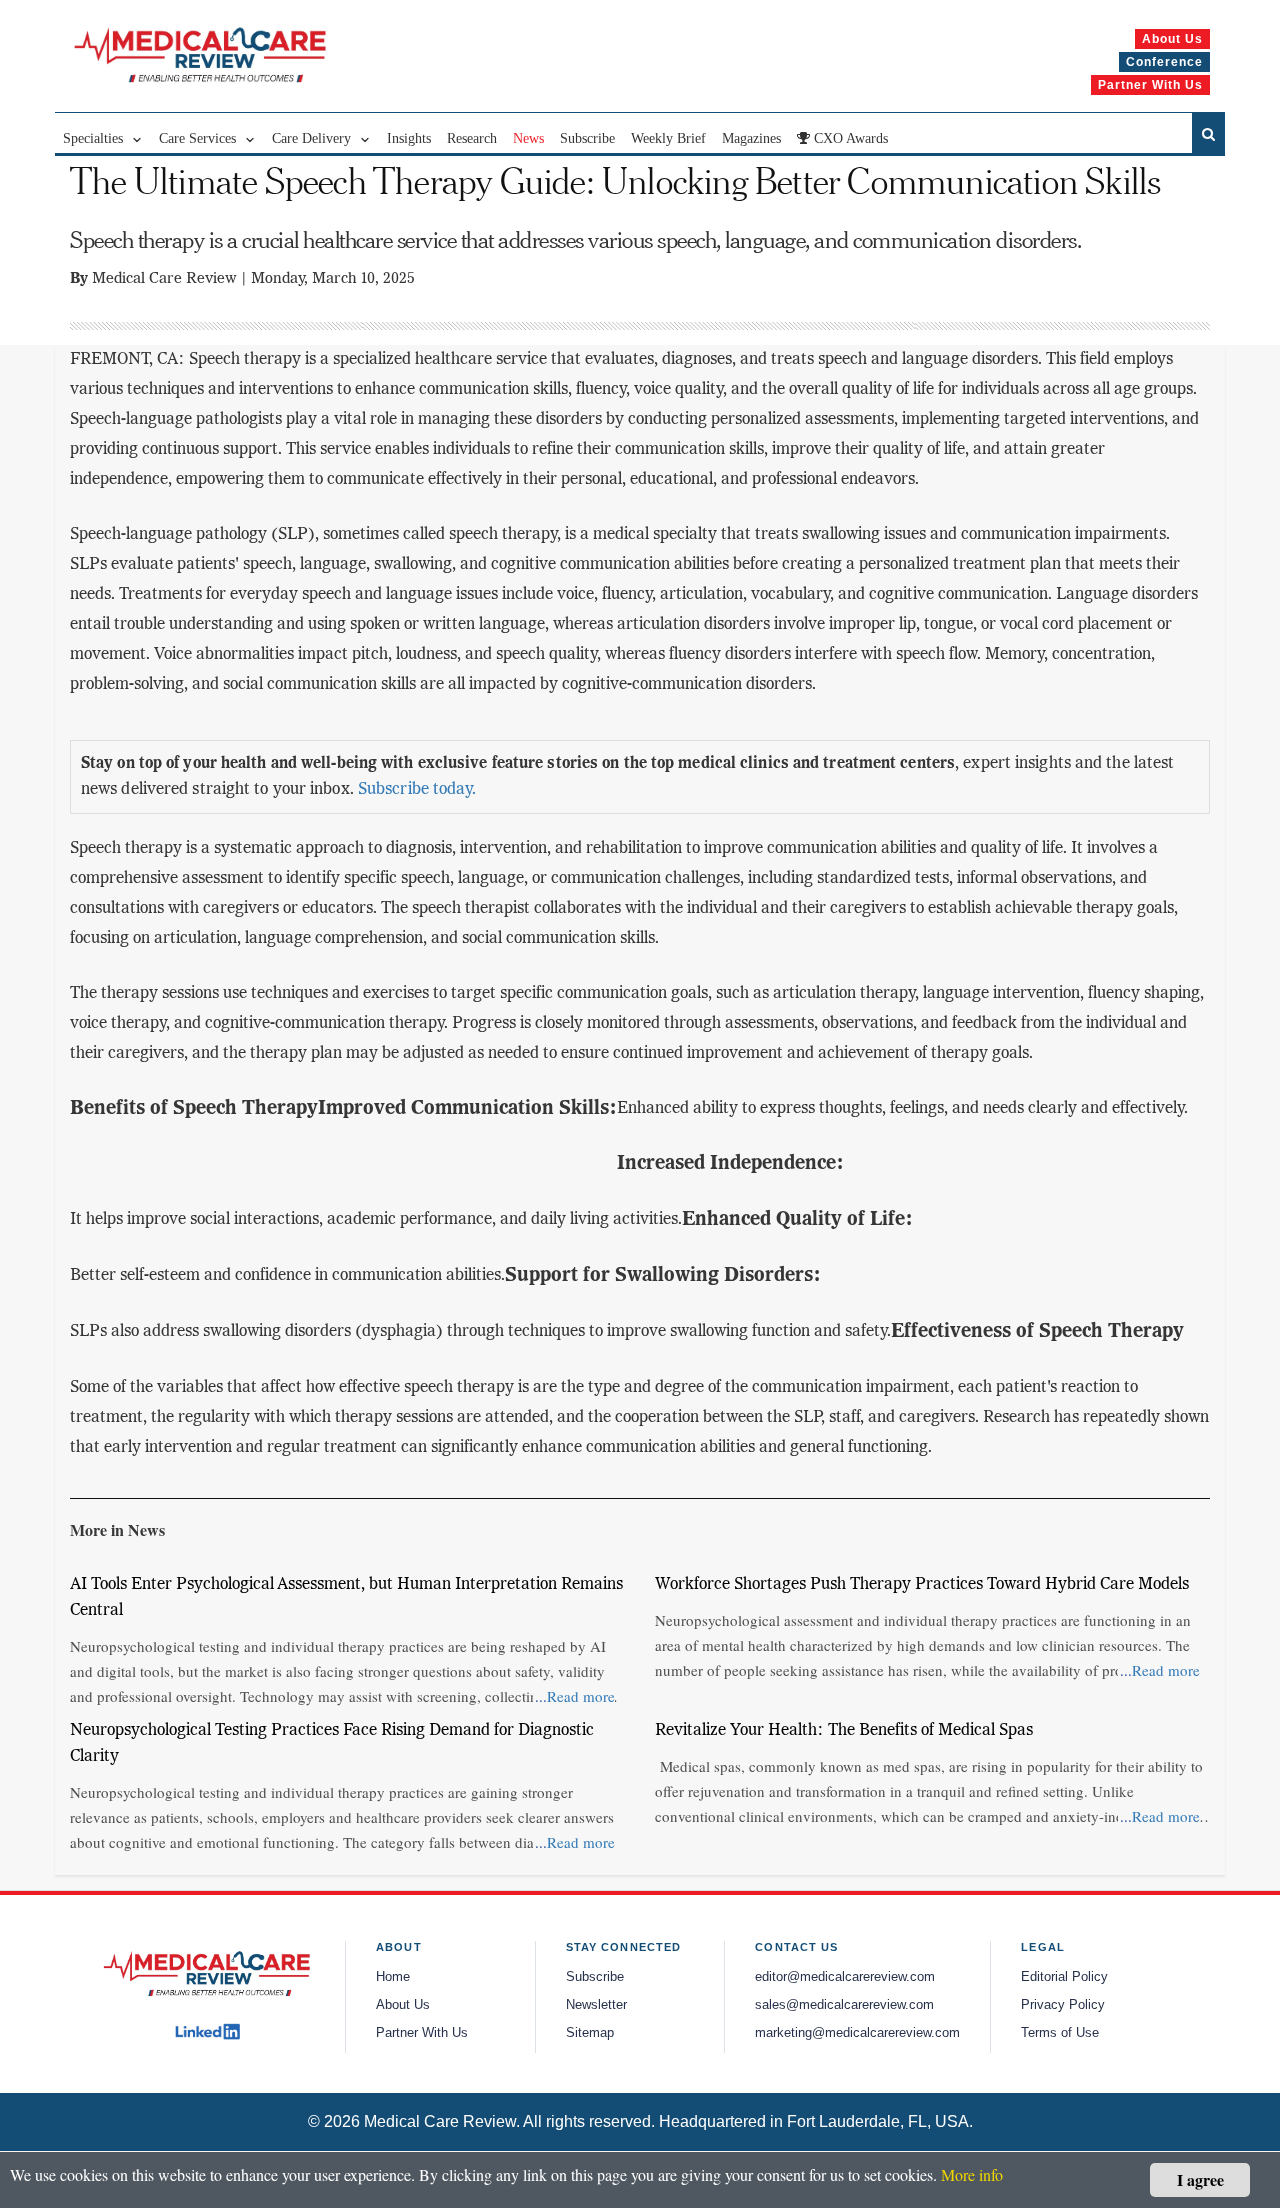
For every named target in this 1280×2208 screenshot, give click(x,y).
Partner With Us (422, 2033)
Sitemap (590, 2033)
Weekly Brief (668, 138)
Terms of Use (1060, 2033)
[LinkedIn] (207, 2032)
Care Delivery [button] (313, 138)
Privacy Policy (1063, 2005)
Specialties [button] (95, 138)
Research (472, 138)
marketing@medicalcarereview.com (857, 2033)
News (528, 138)
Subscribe (587, 138)
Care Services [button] (199, 138)
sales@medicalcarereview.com (844, 2005)
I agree (1200, 2179)
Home (393, 1977)
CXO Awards (849, 138)
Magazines (751, 138)
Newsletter (596, 2005)
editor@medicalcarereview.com (845, 1977)
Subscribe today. (417, 790)
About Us (403, 2005)
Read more (581, 1696)
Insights (409, 138)
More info (972, 2174)
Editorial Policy (1064, 1977)
